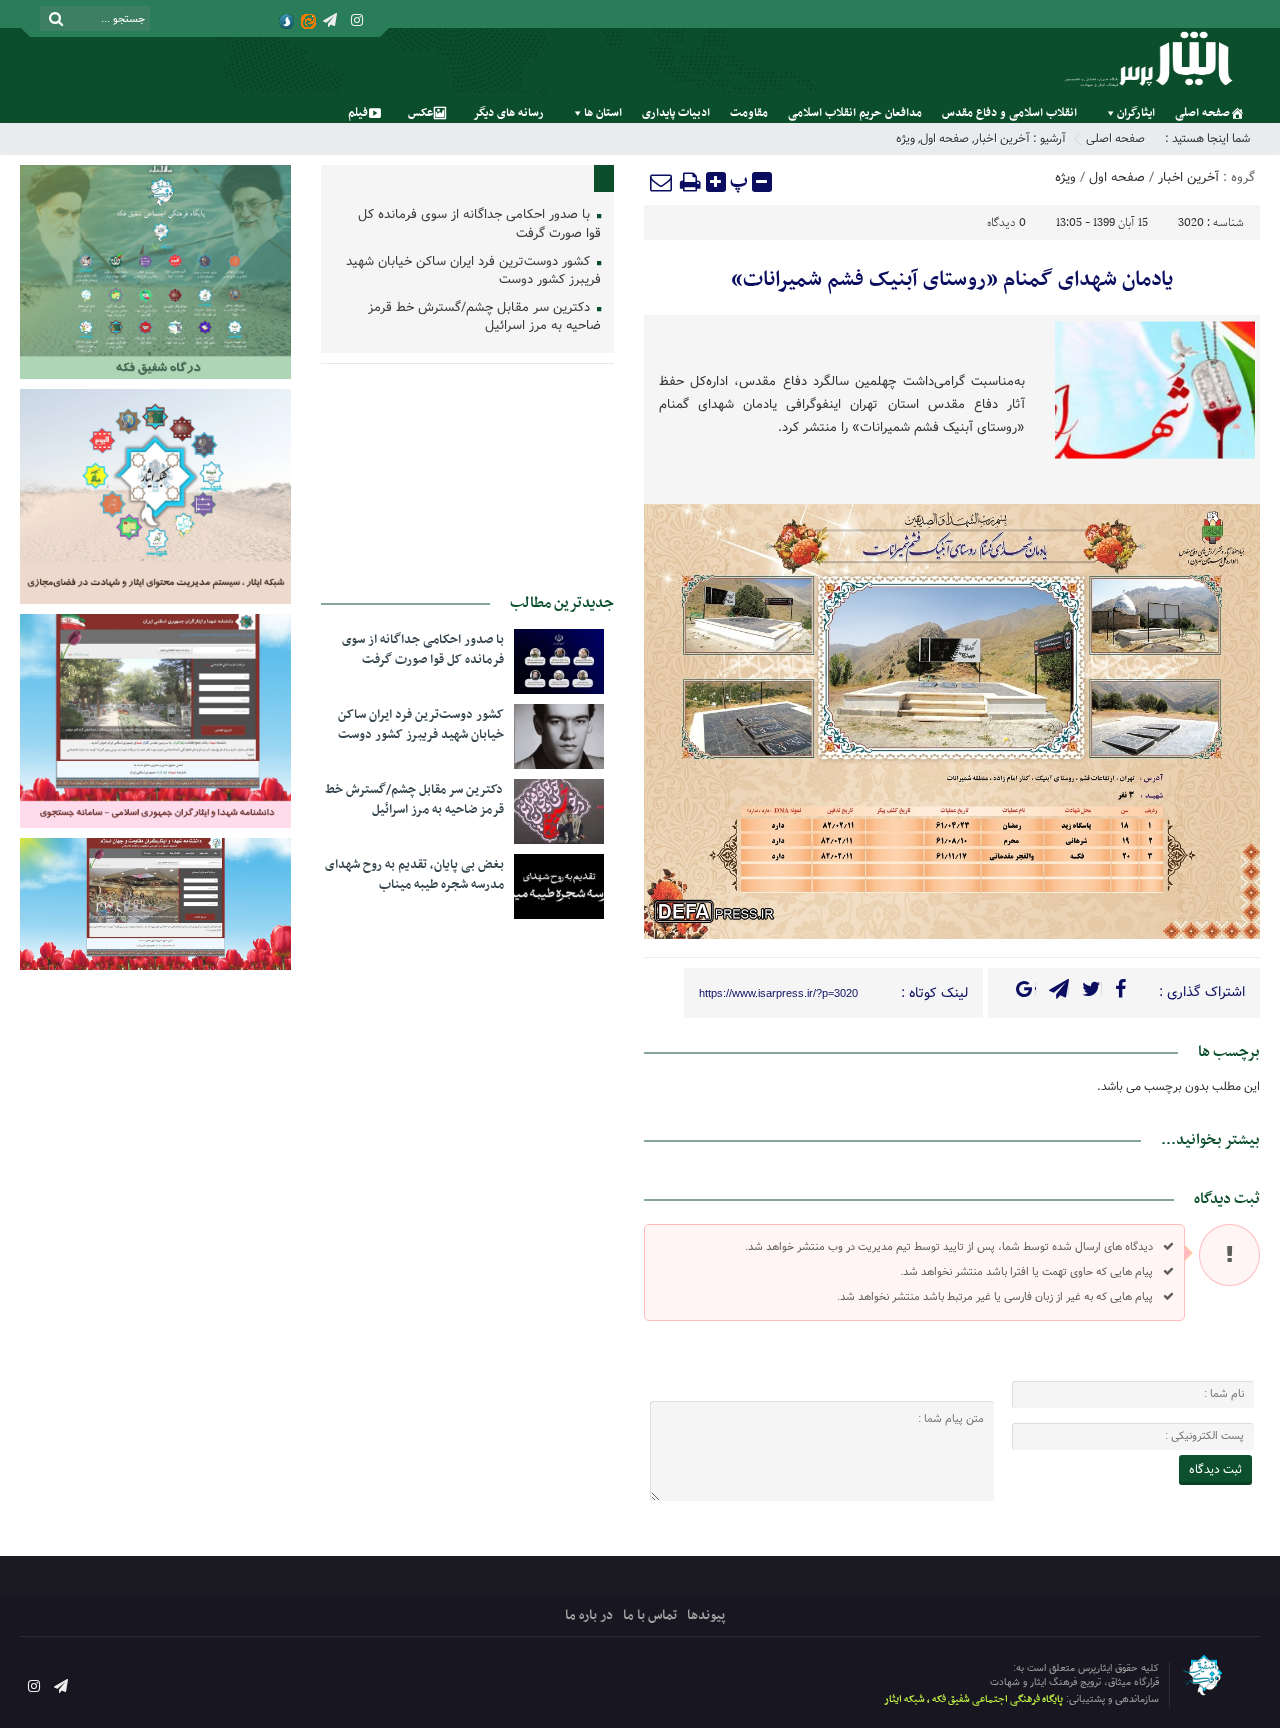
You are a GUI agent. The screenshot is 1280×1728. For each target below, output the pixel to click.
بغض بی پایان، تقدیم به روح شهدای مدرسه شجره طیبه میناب (414, 875)
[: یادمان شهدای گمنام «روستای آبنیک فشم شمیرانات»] (662, 182)
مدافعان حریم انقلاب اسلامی (855, 113)
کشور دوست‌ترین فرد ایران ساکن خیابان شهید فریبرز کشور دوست (473, 272)
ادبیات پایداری (676, 113)
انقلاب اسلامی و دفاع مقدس (1009, 113)
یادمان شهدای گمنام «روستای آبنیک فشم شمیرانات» (952, 280)
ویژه (905, 138)
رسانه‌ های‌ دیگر (508, 113)
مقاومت (749, 113)
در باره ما (589, 1615)
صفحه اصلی (1202, 113)
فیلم (358, 113)
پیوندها (706, 1615)
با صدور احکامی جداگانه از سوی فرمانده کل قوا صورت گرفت (479, 225)
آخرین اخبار (1002, 138)
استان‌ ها (603, 113)
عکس (420, 113)
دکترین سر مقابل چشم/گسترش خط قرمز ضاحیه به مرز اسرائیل (484, 318)
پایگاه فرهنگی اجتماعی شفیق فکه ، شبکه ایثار (973, 1699)
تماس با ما (650, 1615)
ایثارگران (1136, 113)
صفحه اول (944, 138)
